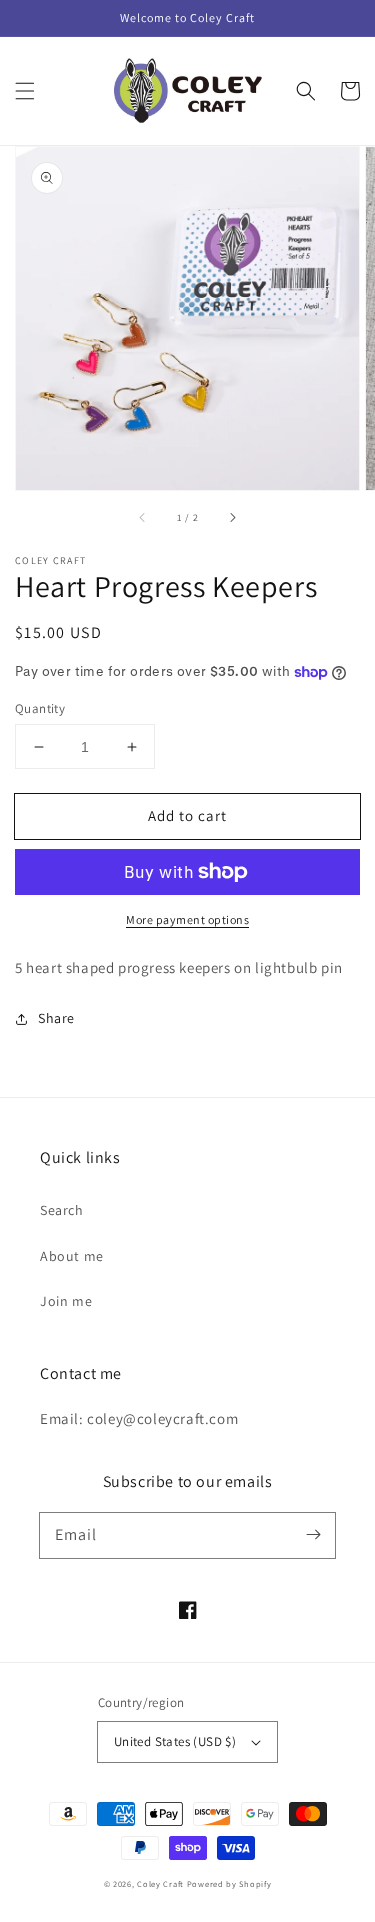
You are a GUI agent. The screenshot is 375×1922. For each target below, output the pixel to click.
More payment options (187, 919)
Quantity (40, 708)
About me (72, 1256)
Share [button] (56, 1018)
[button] (25, 91)
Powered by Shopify (229, 1883)
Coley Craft (160, 1883)
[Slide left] (143, 518)
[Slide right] (232, 518)
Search (62, 1210)
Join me (66, 1301)
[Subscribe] (313, 1535)
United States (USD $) (175, 1741)
